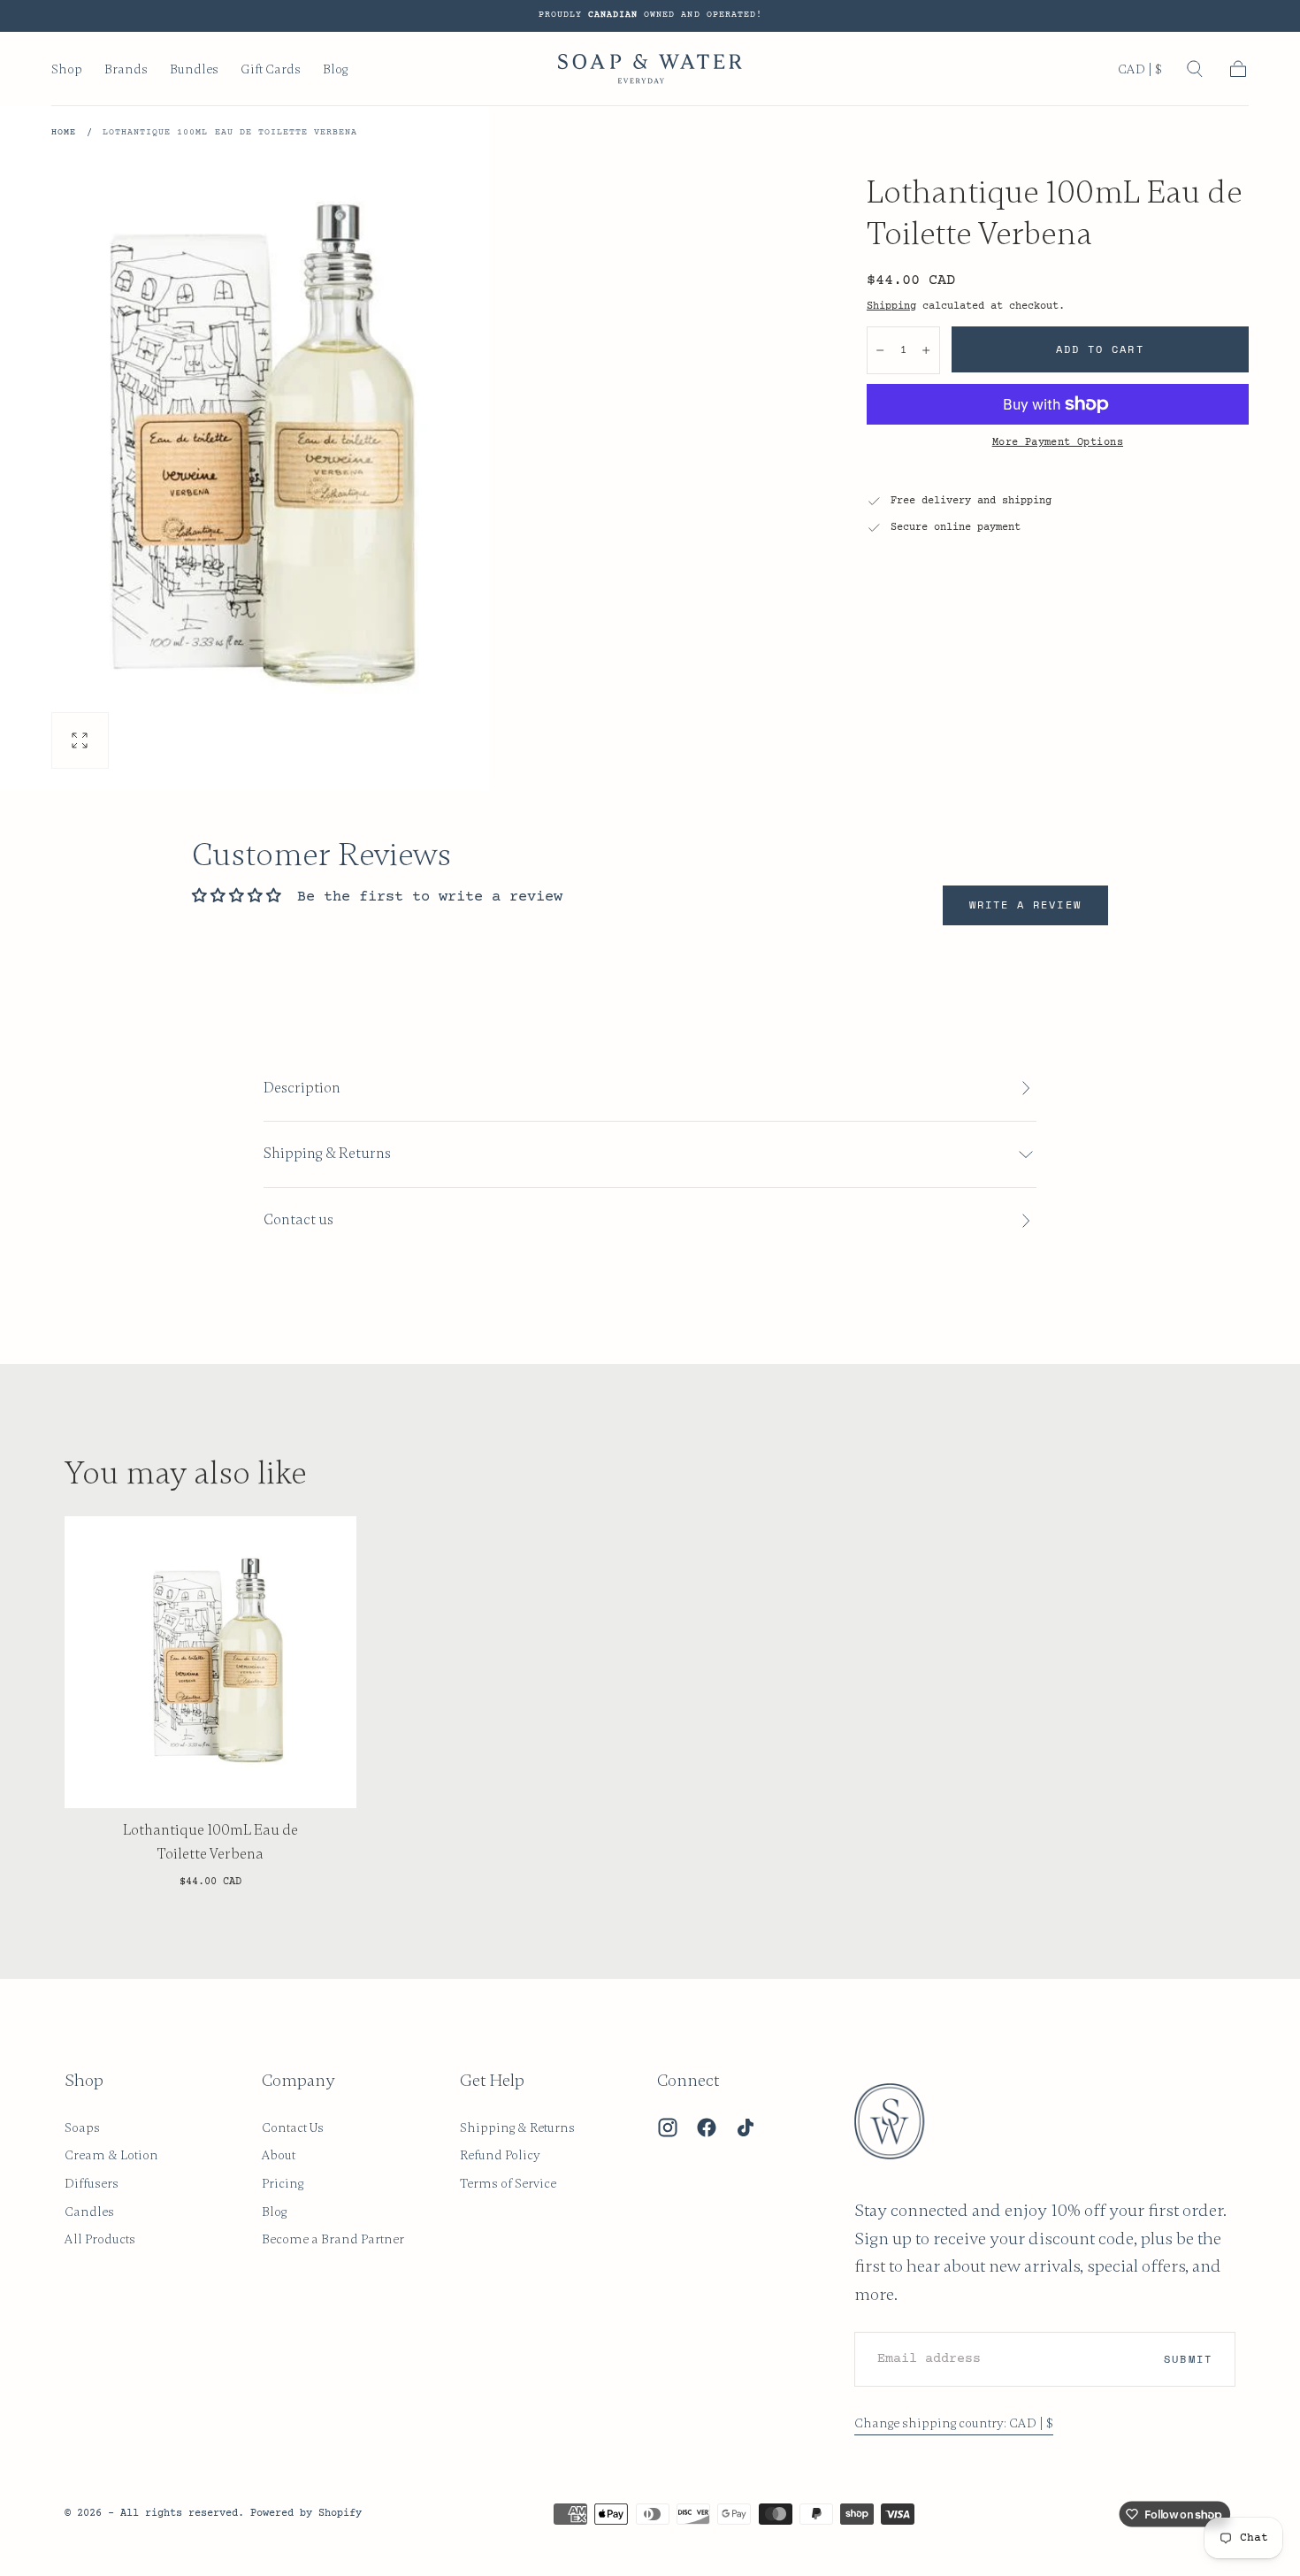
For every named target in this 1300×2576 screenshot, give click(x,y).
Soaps (82, 2127)
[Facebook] (707, 2127)
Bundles (194, 69)
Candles (89, 2212)
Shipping (891, 306)
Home (64, 133)
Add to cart (1100, 349)
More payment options (1058, 442)
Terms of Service (508, 2183)
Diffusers (92, 2183)
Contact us (298, 1220)
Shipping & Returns (517, 2127)
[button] (1140, 73)
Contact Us (293, 2127)
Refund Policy (500, 2155)
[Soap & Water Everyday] (900, 2121)
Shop (67, 69)
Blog (335, 69)
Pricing (283, 2183)
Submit (1188, 2359)
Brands (126, 69)
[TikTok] (746, 2127)
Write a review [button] (1025, 905)
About (279, 2155)
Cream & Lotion (111, 2155)
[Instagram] (668, 2127)
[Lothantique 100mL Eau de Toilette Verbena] (210, 1662)
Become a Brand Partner (333, 2239)
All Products (100, 2239)
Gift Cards (271, 69)
